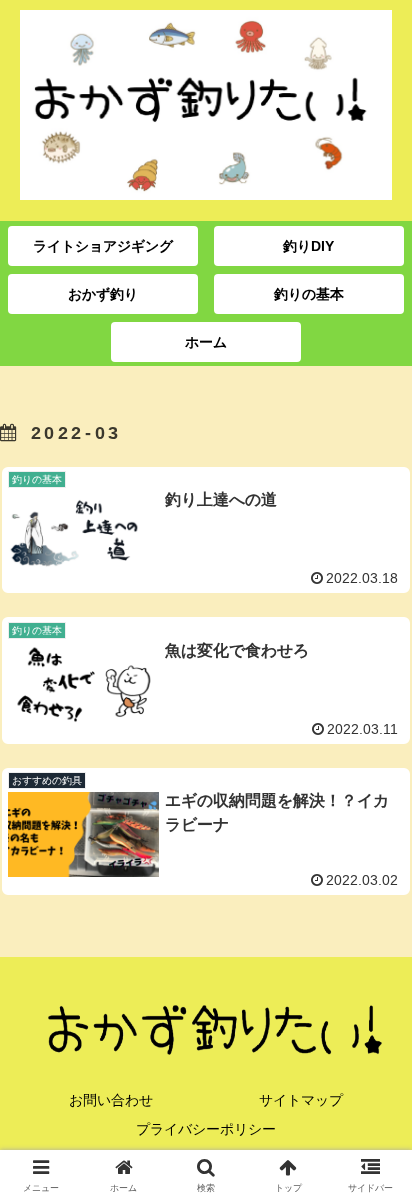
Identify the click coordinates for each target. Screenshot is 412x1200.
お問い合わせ (111, 1100)
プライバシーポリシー (206, 1129)
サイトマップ (301, 1100)
